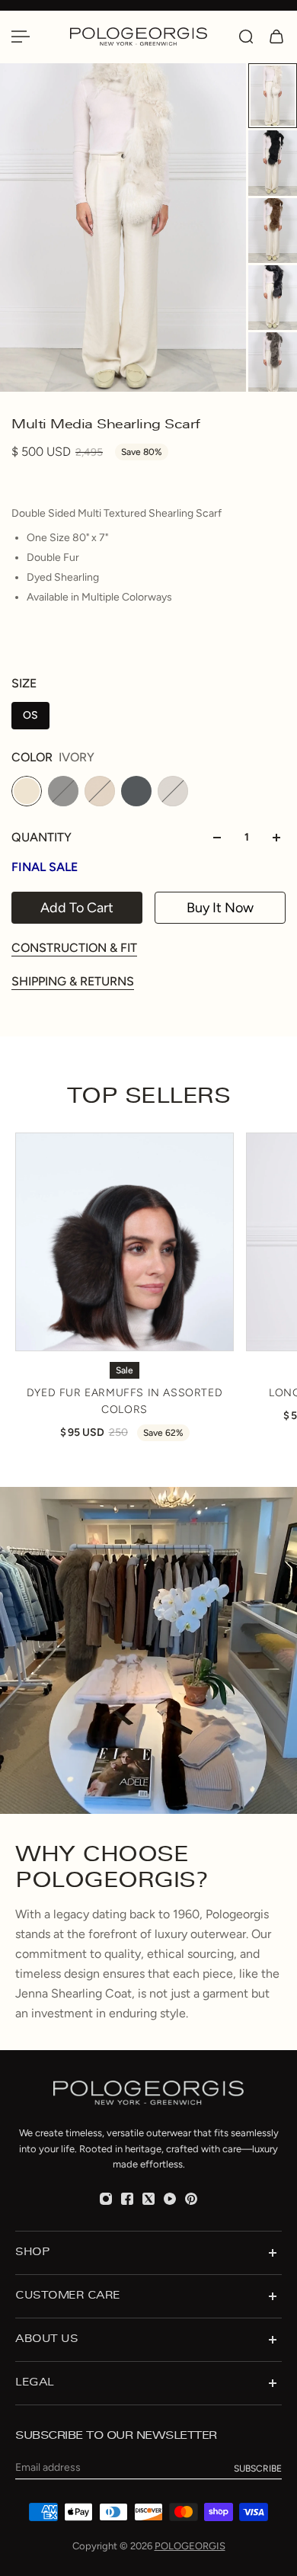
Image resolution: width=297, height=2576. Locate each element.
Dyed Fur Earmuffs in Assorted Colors (125, 1401)
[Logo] (147, 36)
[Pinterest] (191, 2199)
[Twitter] (148, 2199)
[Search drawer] (246, 37)
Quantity (42, 837)
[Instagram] (106, 2199)
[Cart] (276, 37)
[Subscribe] (258, 2469)
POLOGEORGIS (190, 2546)
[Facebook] (127, 2199)
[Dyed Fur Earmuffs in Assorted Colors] (125, 1242)
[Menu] (21, 37)
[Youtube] (170, 2199)
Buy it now (220, 908)
